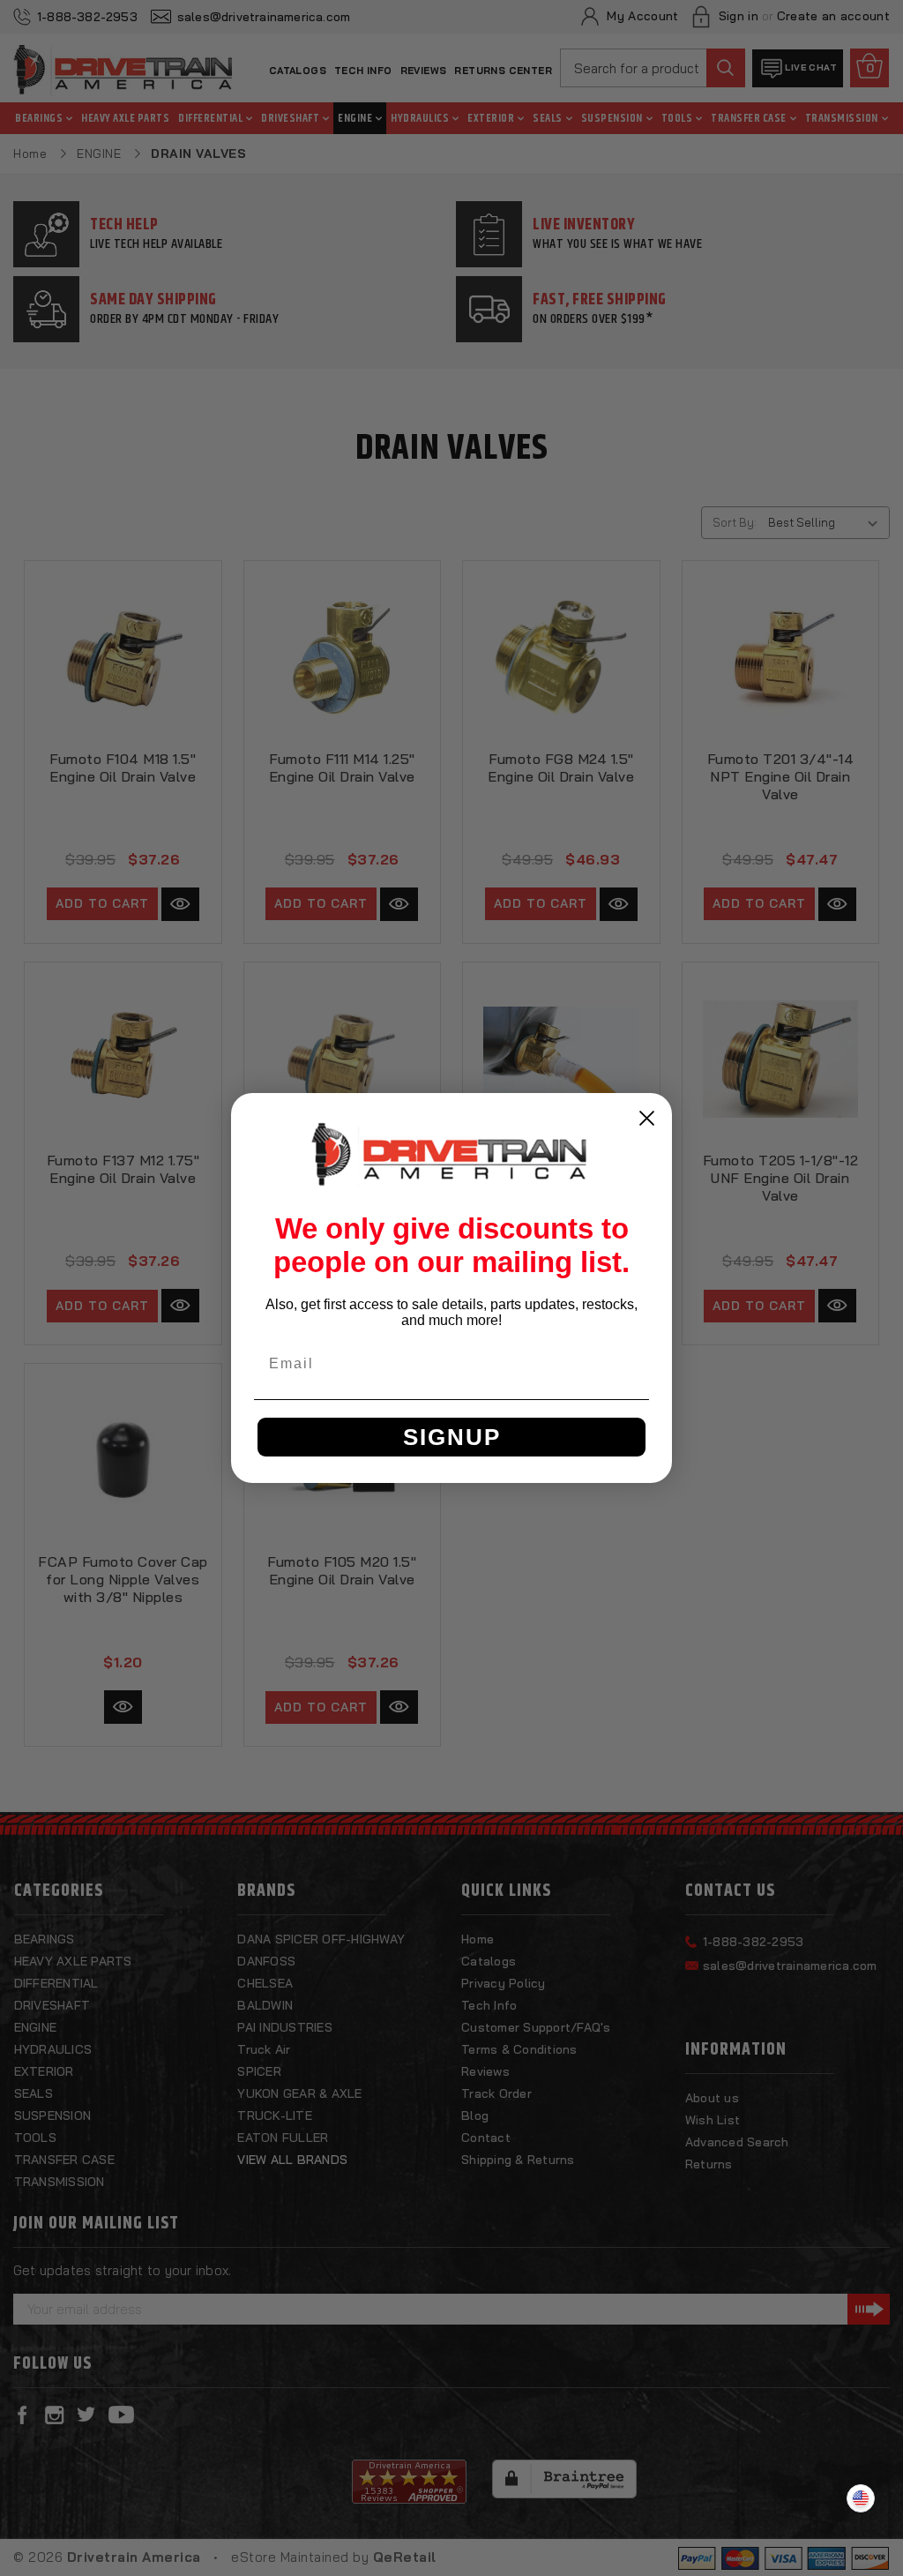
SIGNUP (452, 1437)
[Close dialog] (647, 1118)
